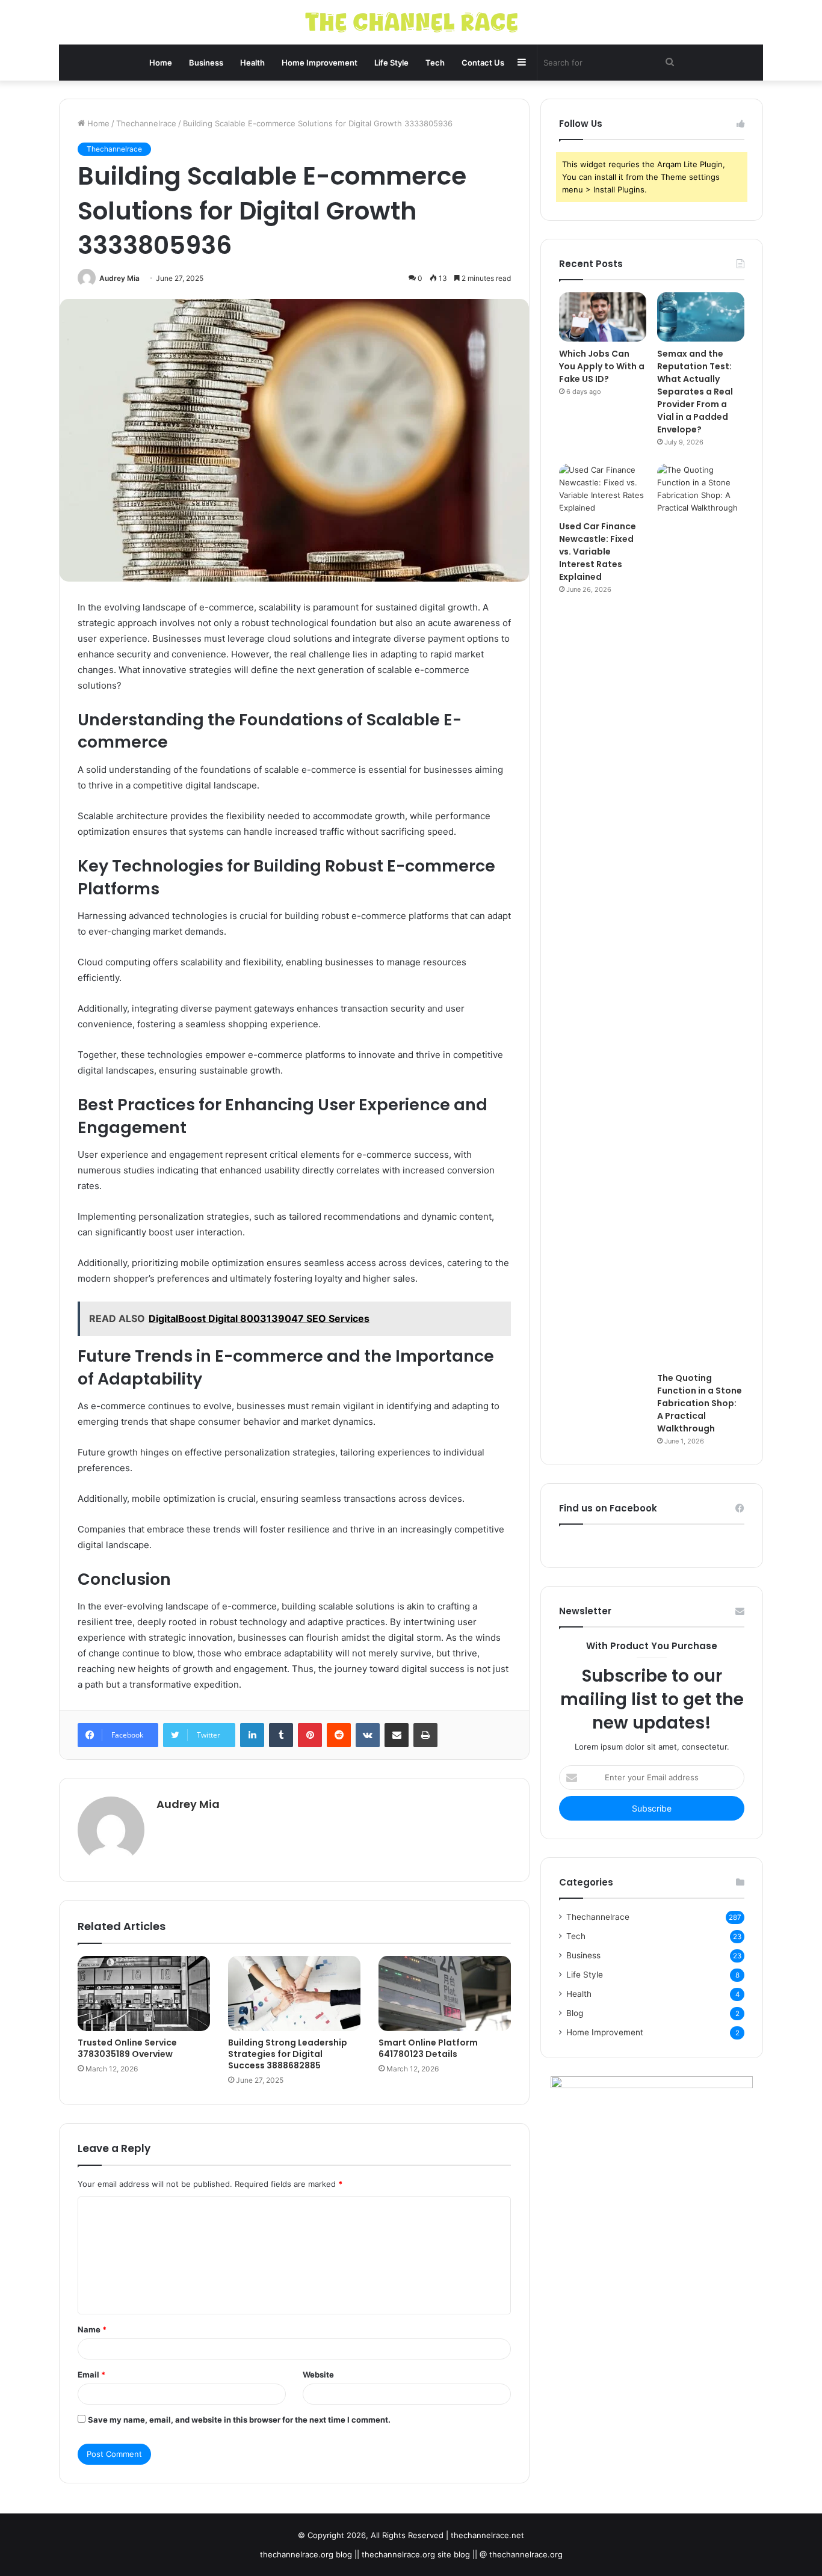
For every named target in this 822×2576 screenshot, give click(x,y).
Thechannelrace (146, 123)
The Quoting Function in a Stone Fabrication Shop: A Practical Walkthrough (700, 1403)
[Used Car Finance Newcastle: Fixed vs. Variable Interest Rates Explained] (603, 489)
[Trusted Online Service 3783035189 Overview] (144, 1993)
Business (206, 63)
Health (252, 63)
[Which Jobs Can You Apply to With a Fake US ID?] (603, 317)
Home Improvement (320, 63)
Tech (435, 63)
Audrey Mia (119, 278)
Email (91, 2375)
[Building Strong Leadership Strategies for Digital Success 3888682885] (294, 1993)
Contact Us (483, 63)
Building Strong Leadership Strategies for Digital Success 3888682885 (288, 2054)
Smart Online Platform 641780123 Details (428, 2048)
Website (318, 2375)
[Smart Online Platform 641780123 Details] (445, 1993)
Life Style (391, 63)
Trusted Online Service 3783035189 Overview (127, 2048)
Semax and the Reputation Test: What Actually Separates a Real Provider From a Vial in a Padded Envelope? (695, 392)
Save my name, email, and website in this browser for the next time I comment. (239, 2420)
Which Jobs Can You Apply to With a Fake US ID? (602, 366)
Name (92, 2329)
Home (161, 63)
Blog (575, 2013)
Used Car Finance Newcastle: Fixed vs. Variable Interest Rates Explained (598, 552)
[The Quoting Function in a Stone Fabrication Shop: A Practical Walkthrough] (701, 915)
